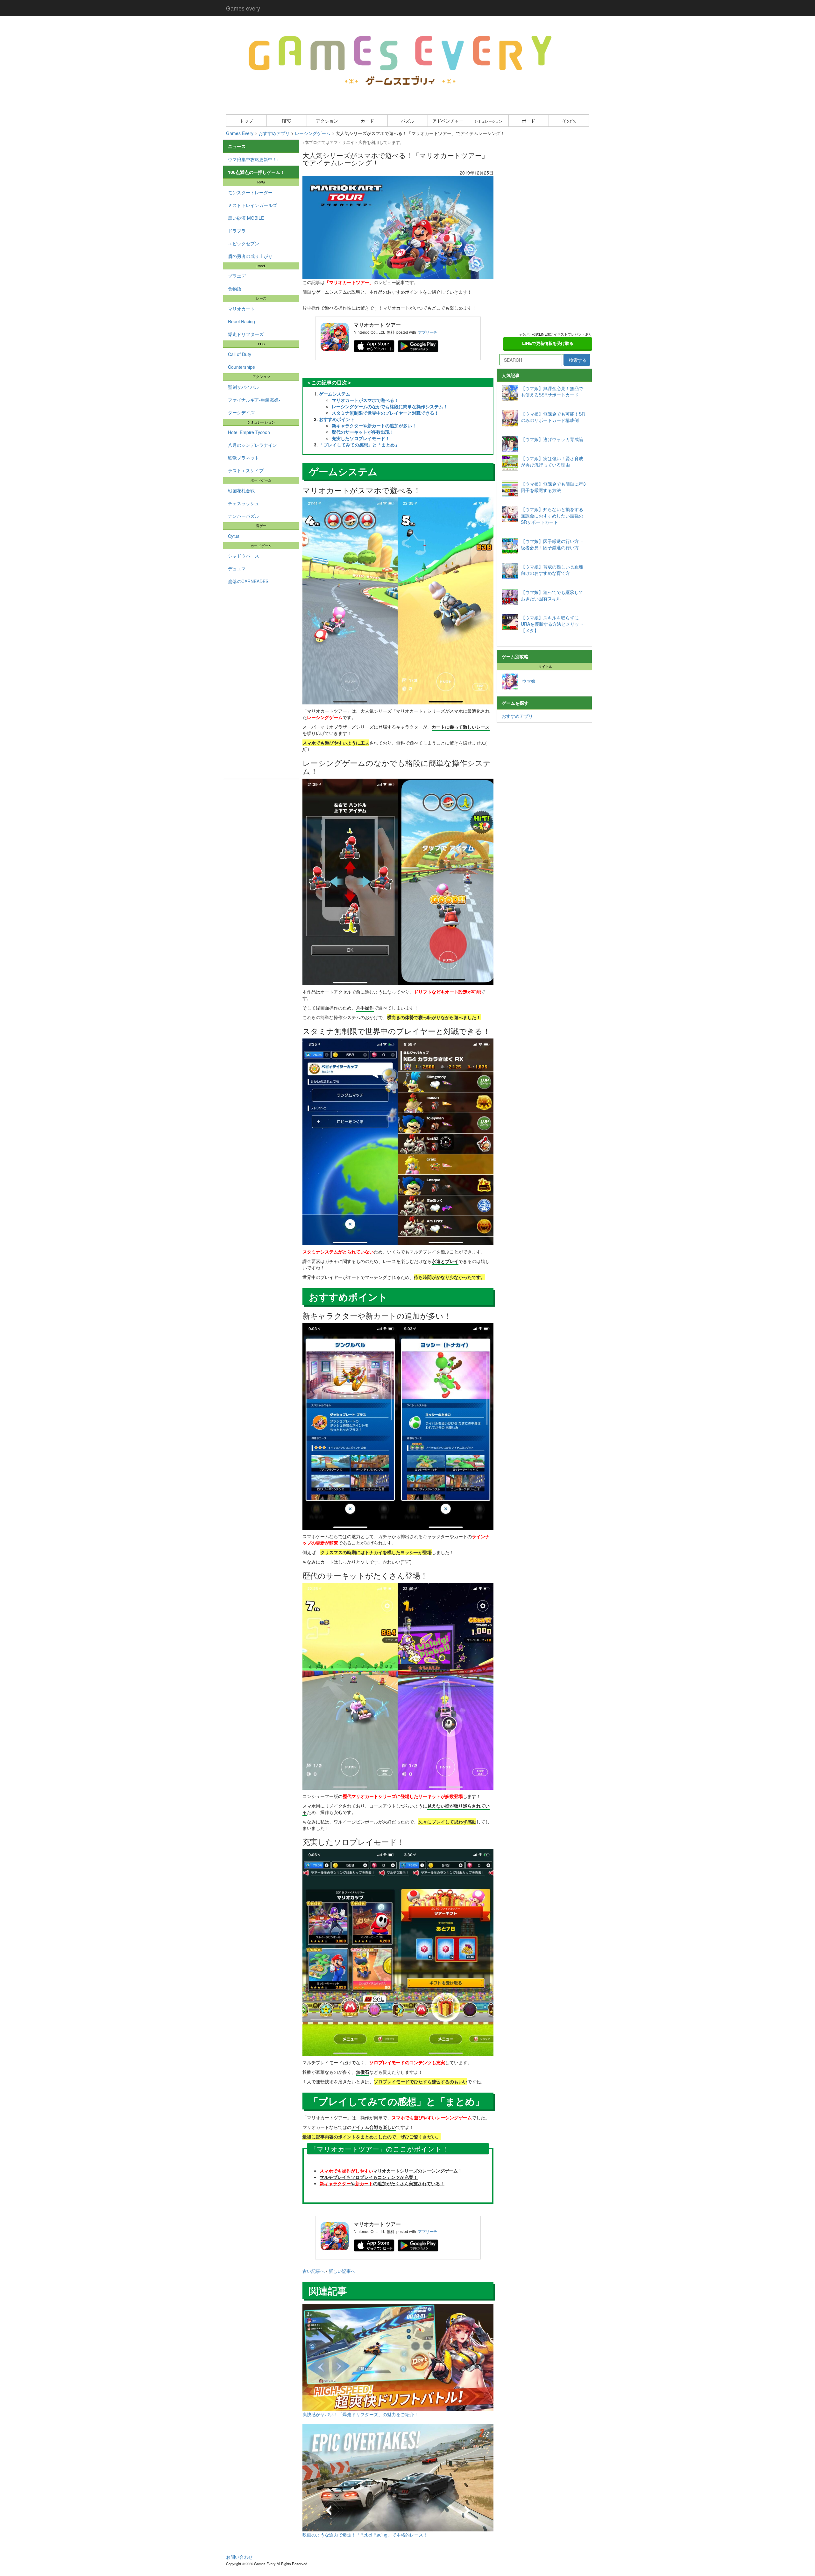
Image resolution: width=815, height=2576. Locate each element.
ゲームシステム (335, 394)
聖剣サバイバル (244, 387)
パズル (407, 121)
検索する (578, 360)
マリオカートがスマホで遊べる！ (365, 400)
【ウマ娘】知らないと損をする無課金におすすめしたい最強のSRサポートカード (552, 516)
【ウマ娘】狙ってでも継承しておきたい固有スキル (552, 595)
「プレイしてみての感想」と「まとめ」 (359, 445)
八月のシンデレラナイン (252, 445)
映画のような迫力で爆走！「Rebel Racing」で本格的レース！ (365, 2535)
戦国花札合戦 (241, 490)
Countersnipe (241, 367)
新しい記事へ (342, 2271)
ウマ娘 (527, 681)
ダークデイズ (241, 412)
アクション (327, 121)
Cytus (234, 536)
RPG (287, 121)
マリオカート (241, 309)
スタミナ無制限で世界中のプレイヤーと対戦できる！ (385, 413)
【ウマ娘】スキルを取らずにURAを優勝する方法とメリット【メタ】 (552, 624)
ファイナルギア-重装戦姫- (254, 400)
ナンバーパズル (244, 516)
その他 (569, 121)
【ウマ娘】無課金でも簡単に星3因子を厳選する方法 (553, 487)
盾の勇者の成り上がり (250, 256)
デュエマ (237, 568)
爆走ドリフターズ (246, 334)
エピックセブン (244, 243)
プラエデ (237, 276)
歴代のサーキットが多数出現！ (363, 432)
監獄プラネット (244, 458)
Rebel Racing (241, 321)
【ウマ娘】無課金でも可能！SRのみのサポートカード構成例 (553, 417)
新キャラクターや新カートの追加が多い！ (374, 425)
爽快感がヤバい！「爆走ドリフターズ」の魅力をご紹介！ (360, 2414)
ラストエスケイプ (246, 470)
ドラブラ (237, 231)
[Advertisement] (261, 683)
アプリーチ (428, 332)
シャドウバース (244, 556)
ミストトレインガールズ (252, 205)
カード (367, 121)
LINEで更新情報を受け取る (548, 343)
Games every (243, 8)
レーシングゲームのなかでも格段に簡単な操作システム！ (390, 406)
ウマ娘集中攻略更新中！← (255, 159)
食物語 (235, 289)
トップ (246, 121)
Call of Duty (240, 354)
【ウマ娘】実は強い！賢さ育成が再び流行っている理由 (552, 461)
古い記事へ (314, 2271)
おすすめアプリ (517, 716)
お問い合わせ (239, 2557)
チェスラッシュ (244, 503)
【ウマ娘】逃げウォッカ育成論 (552, 439)
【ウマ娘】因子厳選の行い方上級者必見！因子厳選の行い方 (552, 544)
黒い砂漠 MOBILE (246, 218)
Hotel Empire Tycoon (249, 432)
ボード (528, 121)
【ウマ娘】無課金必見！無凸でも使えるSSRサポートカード (552, 391)
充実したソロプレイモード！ (361, 438)
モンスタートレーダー (250, 192)
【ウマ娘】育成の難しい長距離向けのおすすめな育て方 (552, 570)
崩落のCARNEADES (248, 581)
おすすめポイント (337, 419)
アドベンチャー (448, 121)
